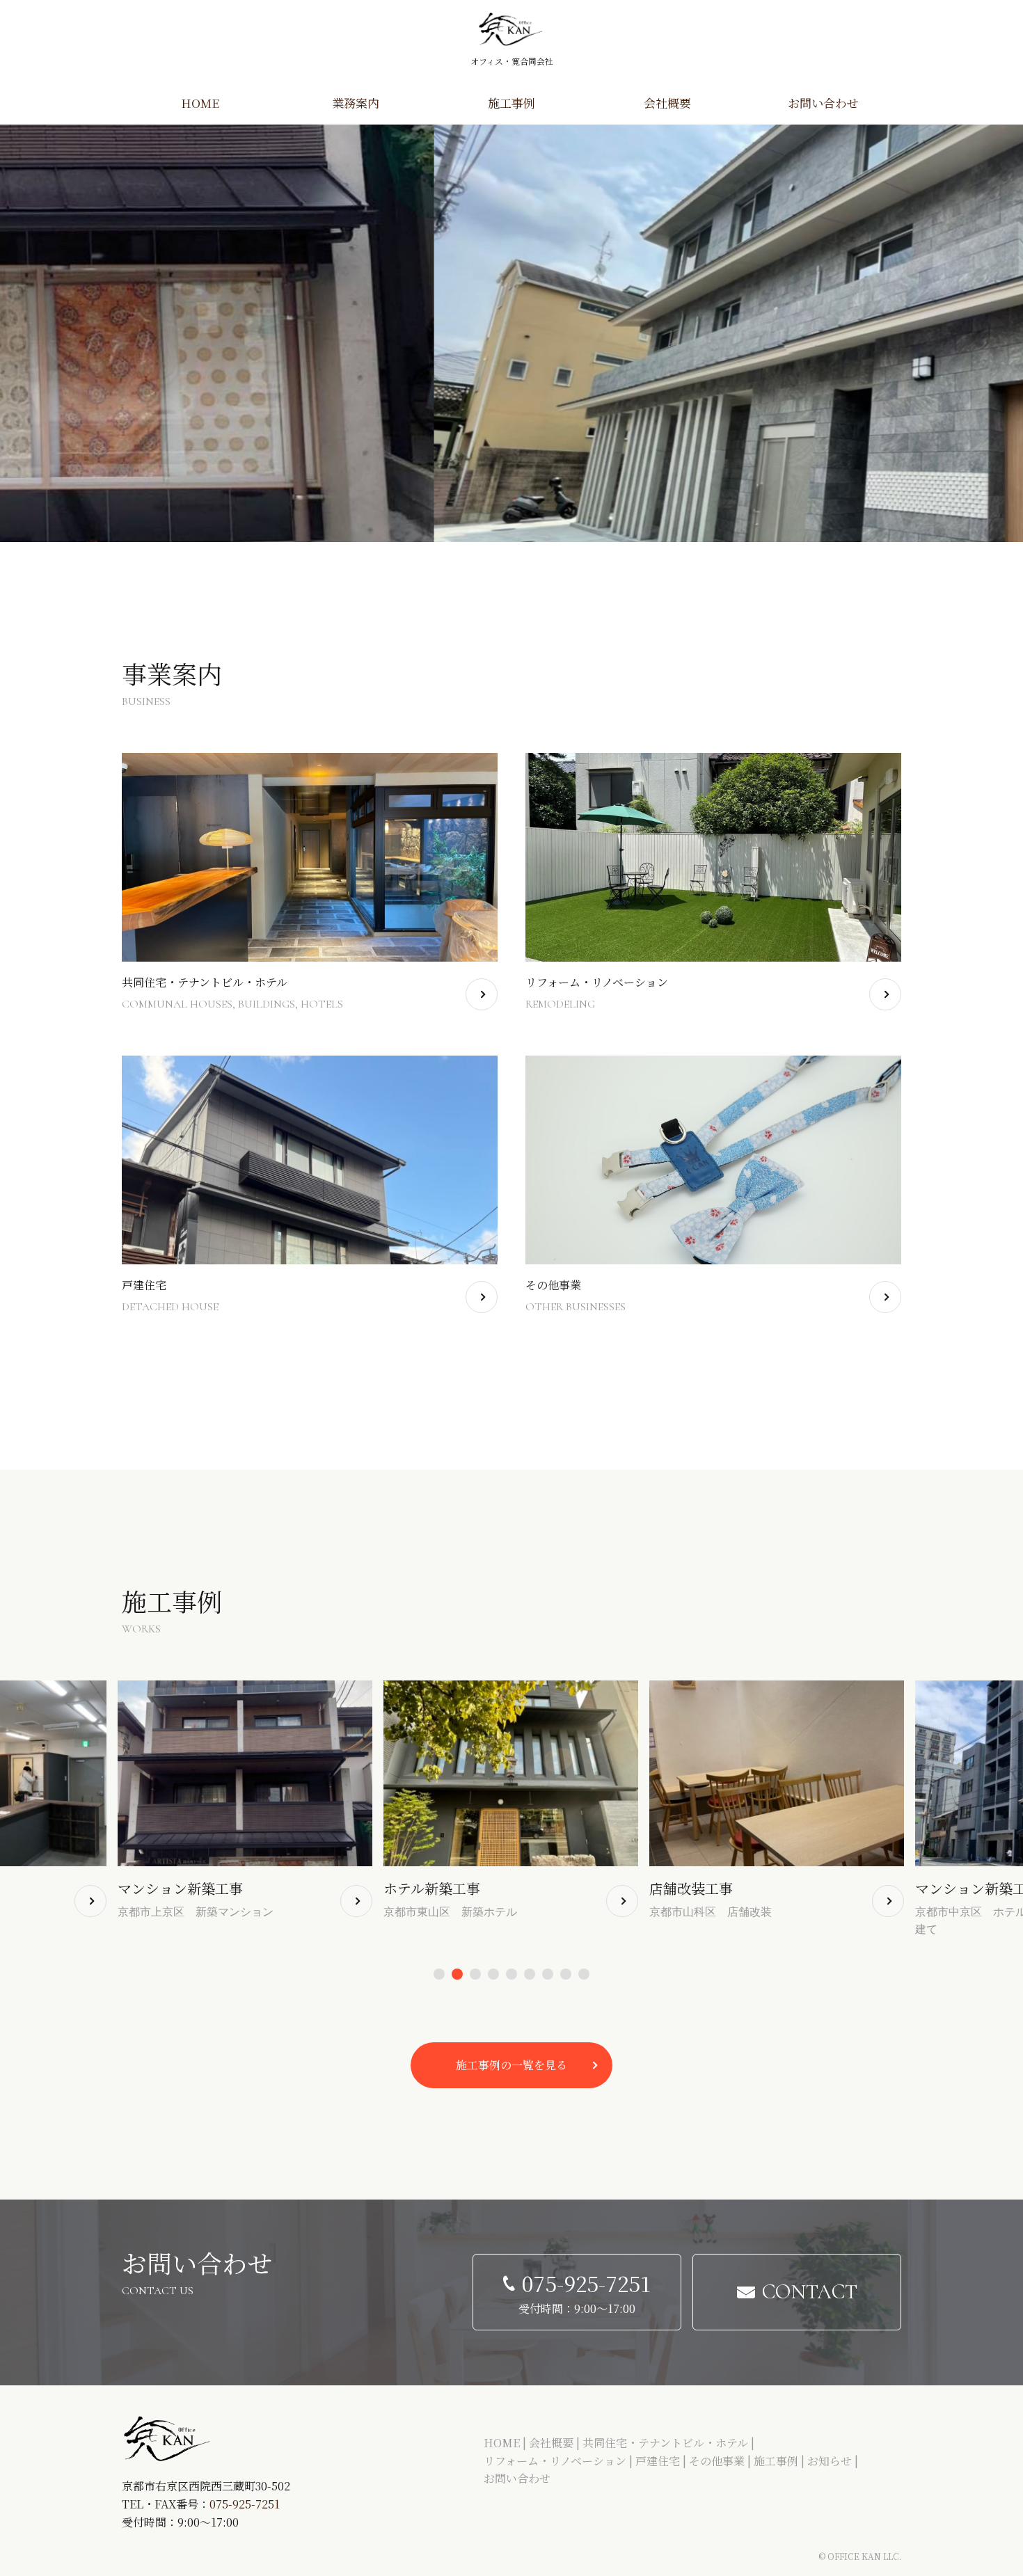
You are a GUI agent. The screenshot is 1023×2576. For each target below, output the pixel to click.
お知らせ (830, 2461)
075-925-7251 (245, 2504)
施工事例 (511, 103)
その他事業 (717, 2461)
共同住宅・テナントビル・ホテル (665, 2443)
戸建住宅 (658, 2461)
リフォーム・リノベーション (555, 2461)
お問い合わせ (823, 103)
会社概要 (667, 103)
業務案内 (356, 103)
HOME (200, 103)
